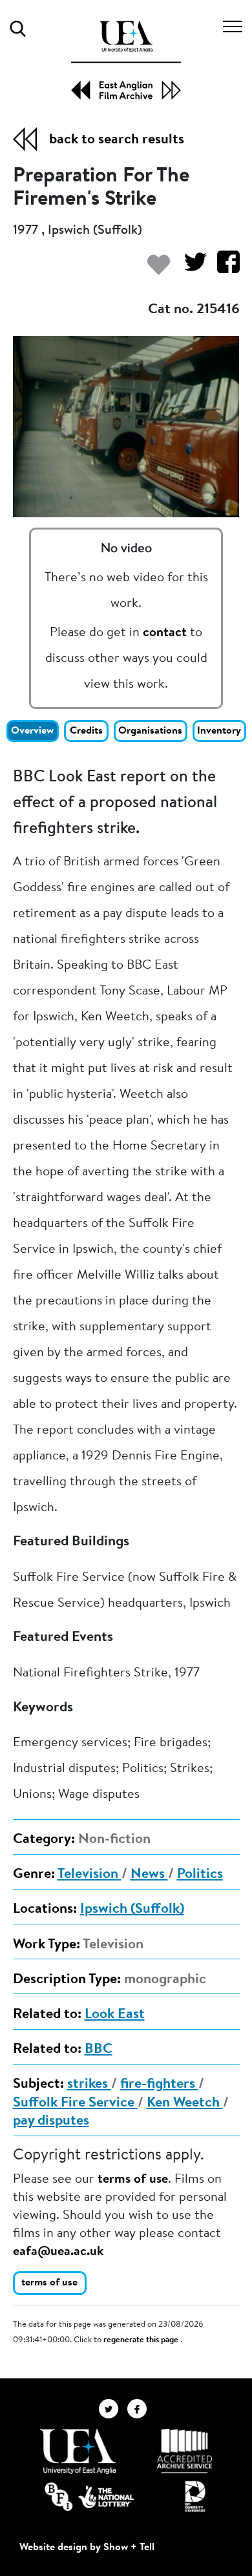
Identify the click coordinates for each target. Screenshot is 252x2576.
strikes (89, 2085)
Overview (32, 731)
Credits (86, 731)
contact (165, 633)
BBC (99, 2050)
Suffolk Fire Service (75, 2103)
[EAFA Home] (126, 60)
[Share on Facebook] (223, 268)
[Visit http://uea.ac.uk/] (78, 2451)
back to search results (117, 140)
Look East (115, 2015)
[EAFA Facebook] (140, 2409)
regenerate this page (142, 2340)
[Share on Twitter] (190, 268)
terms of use (133, 2179)
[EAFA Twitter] (113, 2409)
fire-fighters (159, 2085)
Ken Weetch (185, 2103)
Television (89, 1875)
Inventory (219, 731)
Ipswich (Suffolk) (132, 1910)
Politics (200, 1875)
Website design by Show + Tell (87, 2548)
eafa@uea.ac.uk (58, 2252)
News (149, 1875)
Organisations (150, 731)
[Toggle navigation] (233, 28)
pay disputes (51, 2121)
